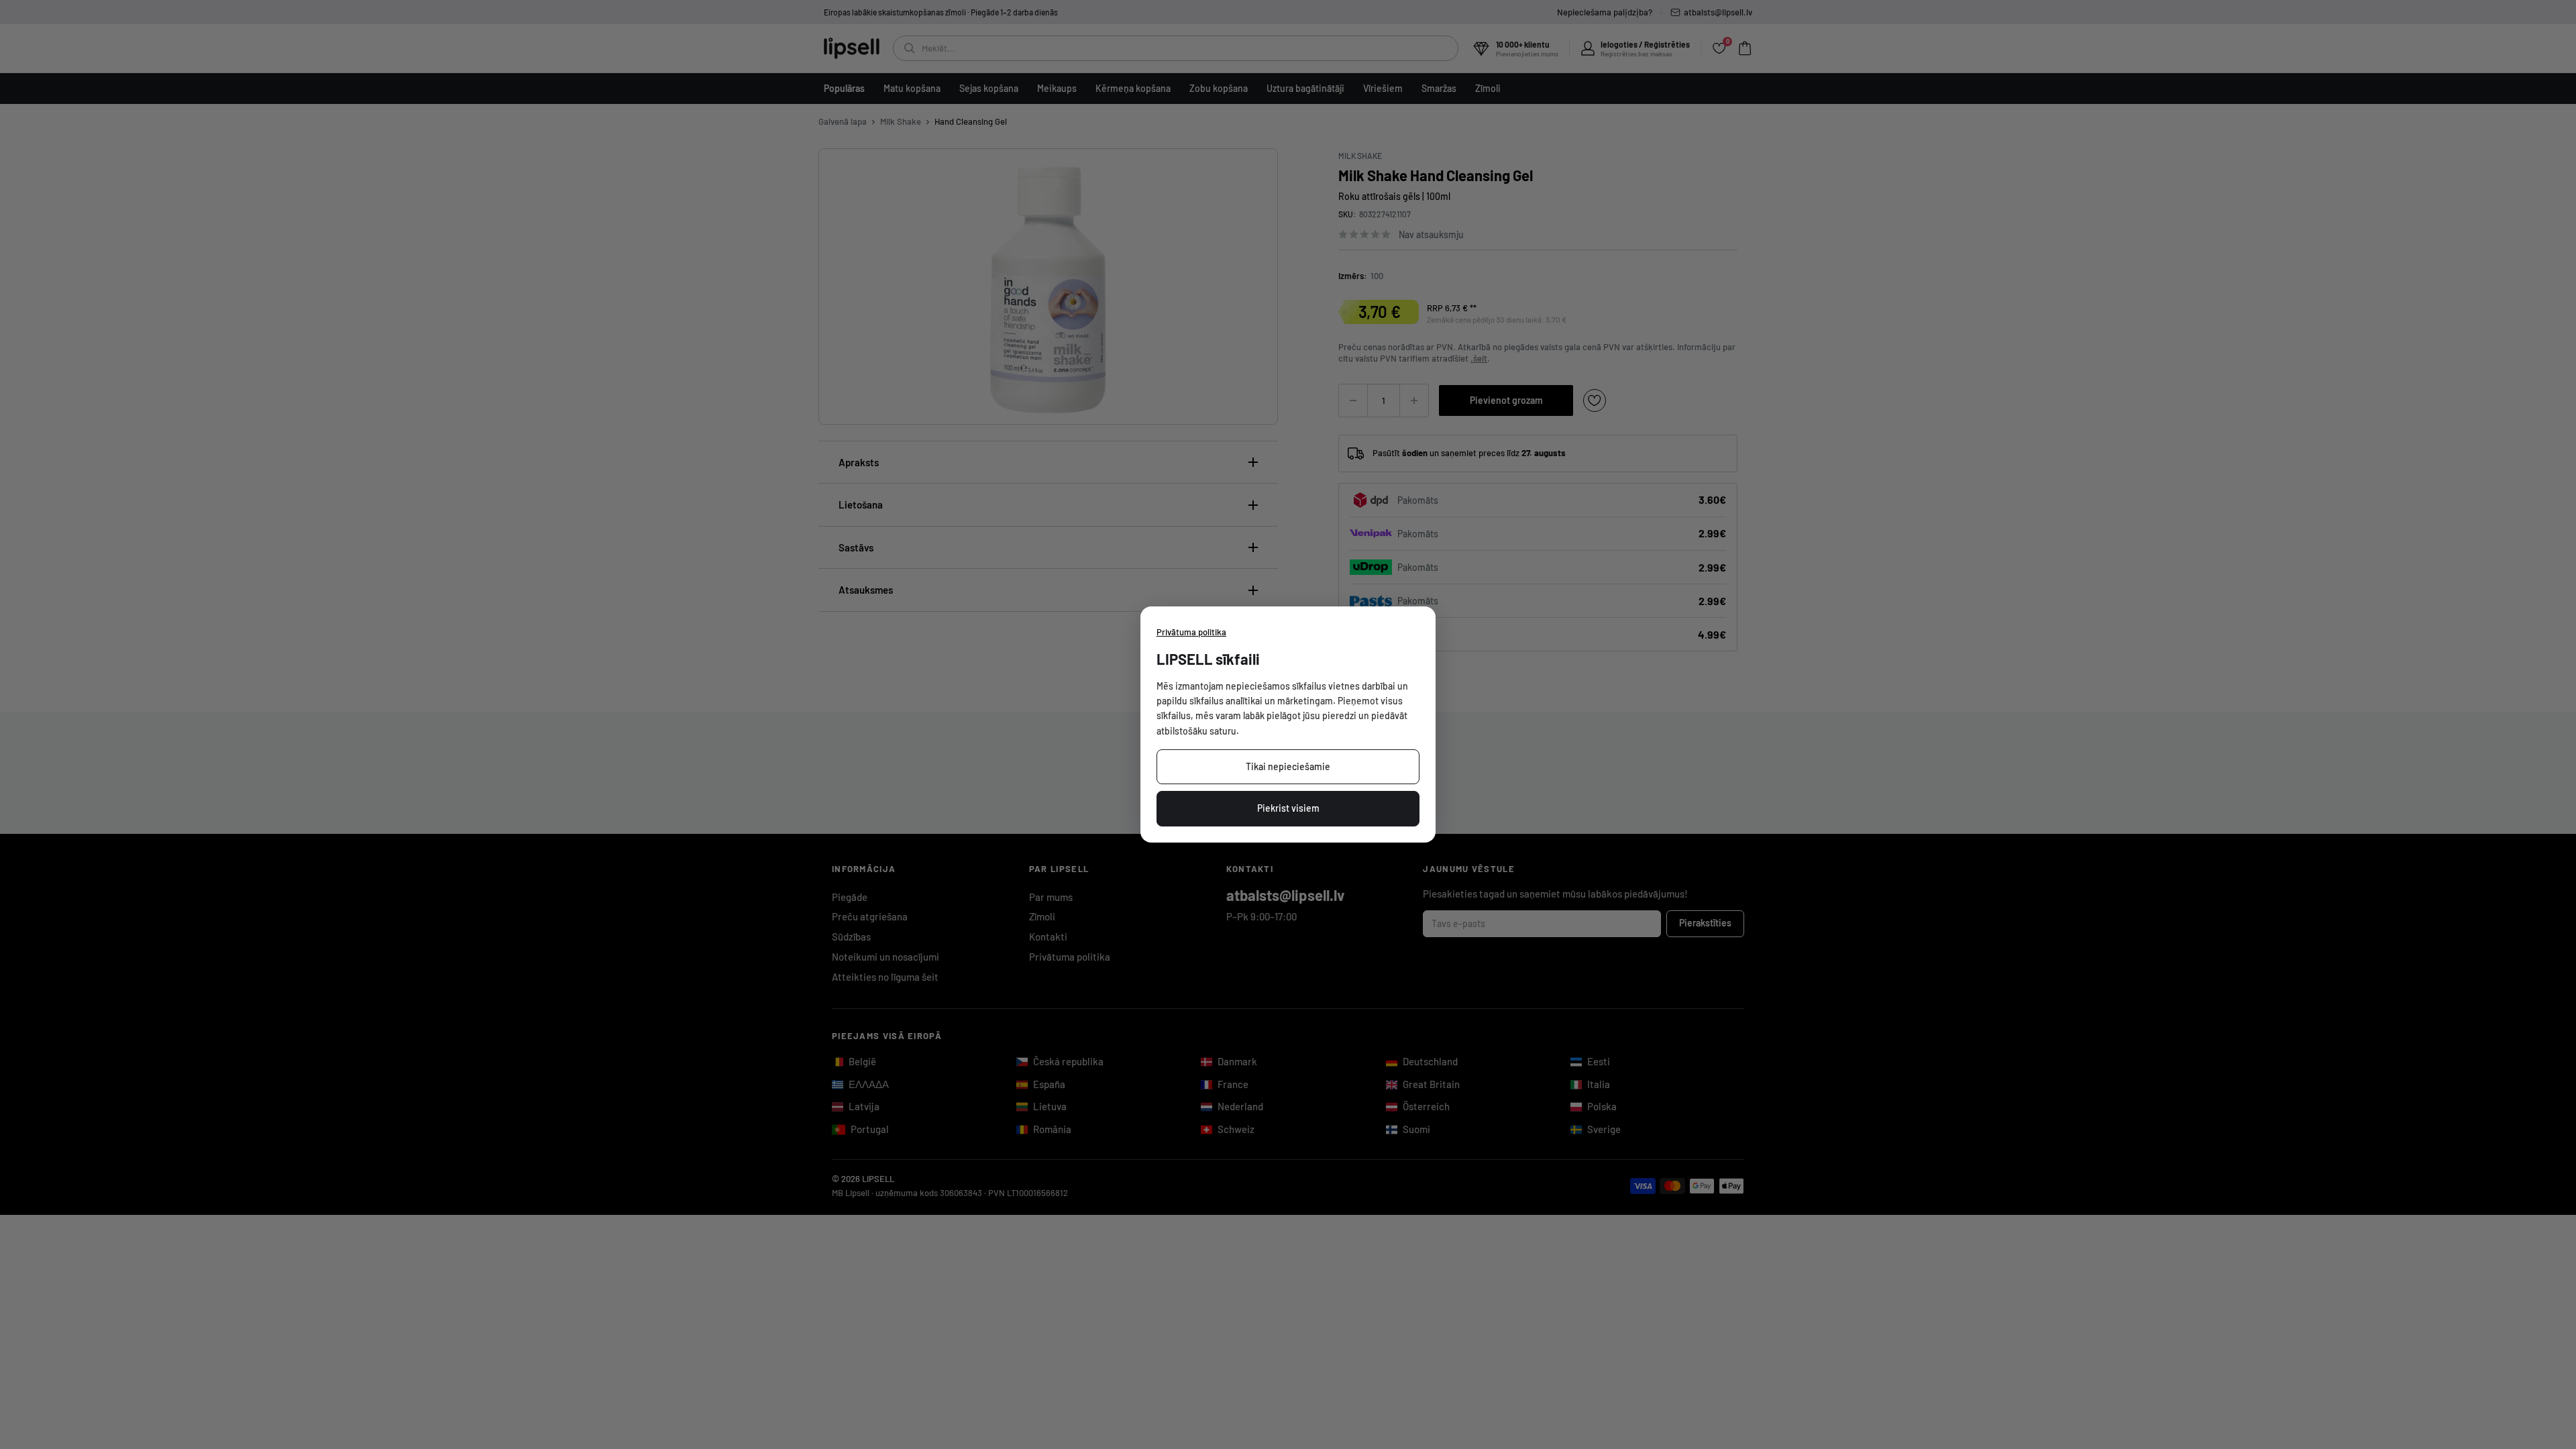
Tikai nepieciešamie (1288, 766)
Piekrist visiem (1288, 808)
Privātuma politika (1191, 632)
